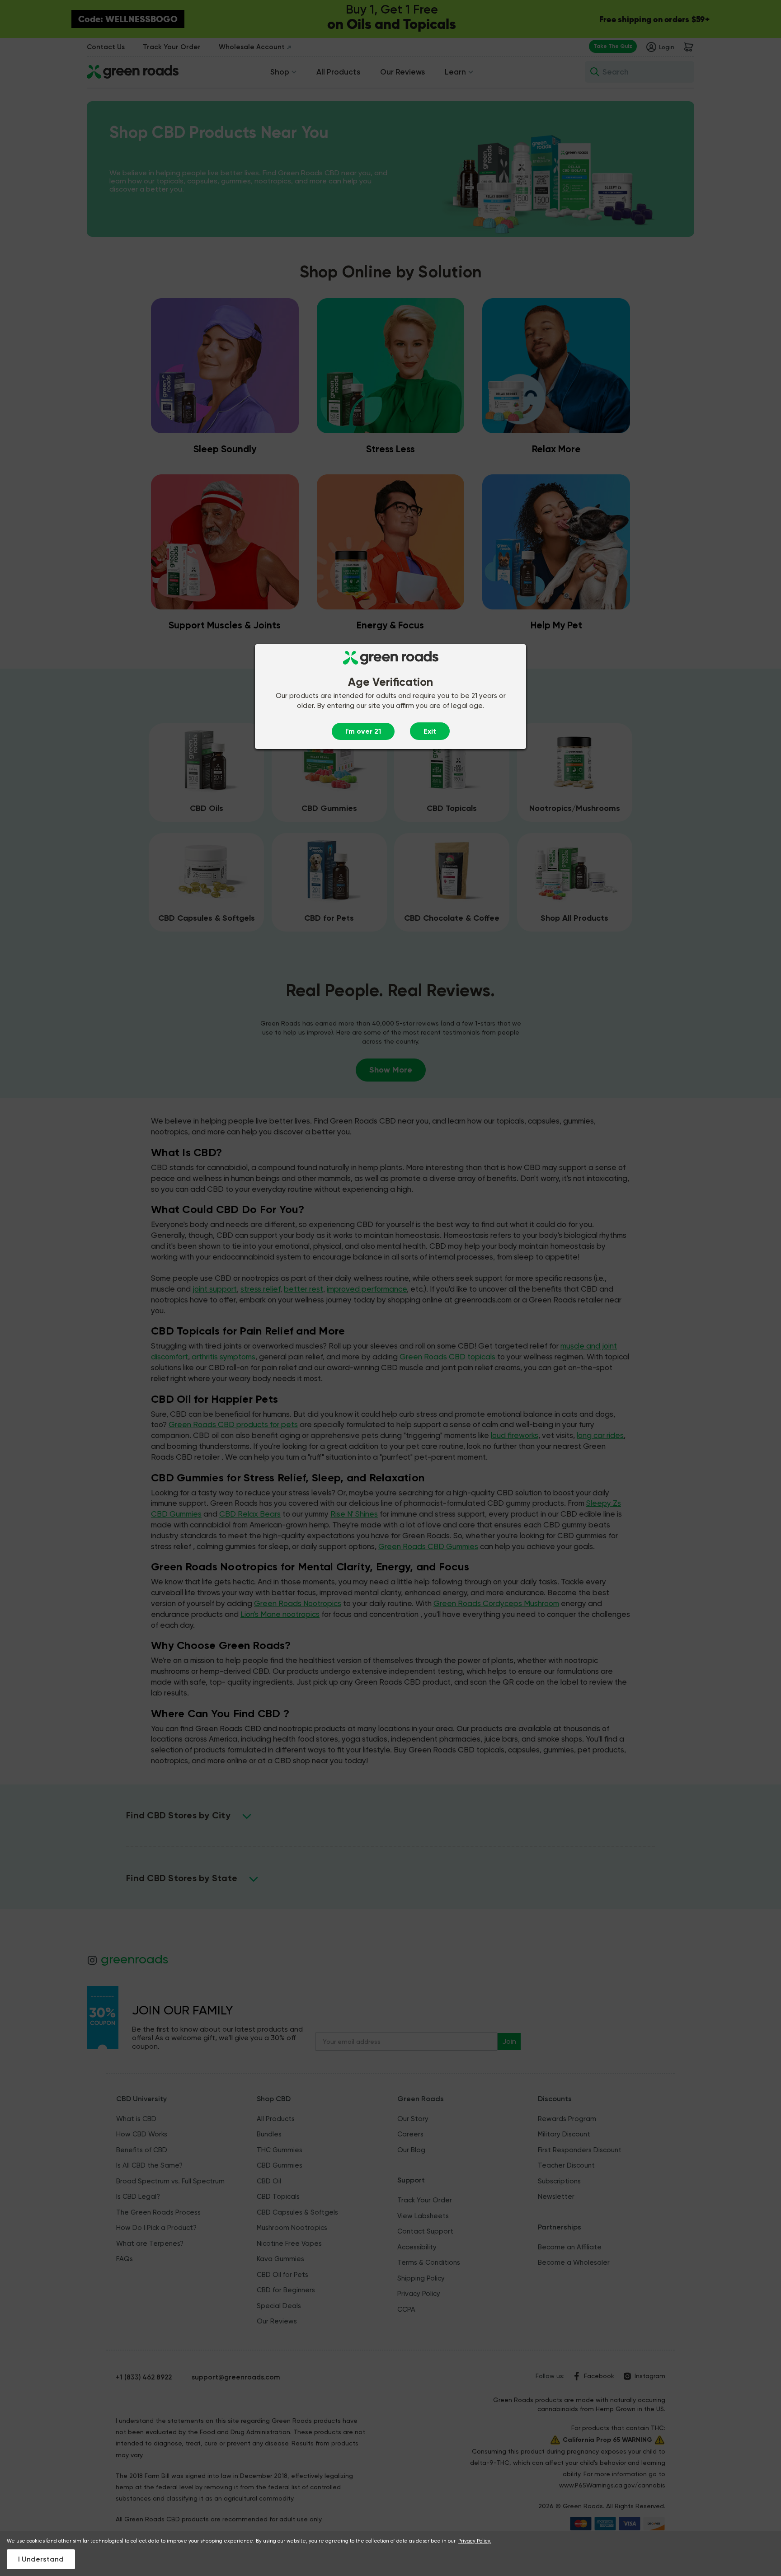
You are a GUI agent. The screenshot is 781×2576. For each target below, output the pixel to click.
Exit (430, 731)
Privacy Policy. (475, 2541)
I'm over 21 (363, 731)
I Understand (41, 2559)
